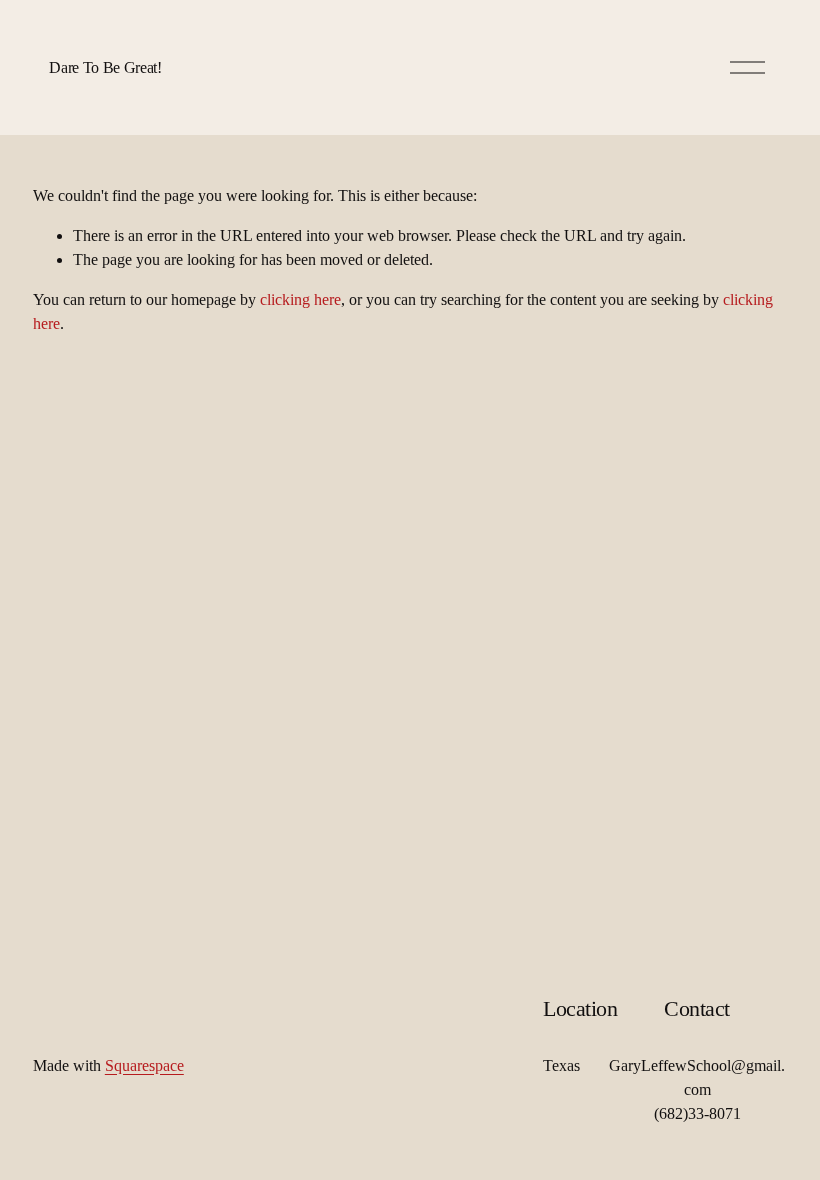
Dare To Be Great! (105, 67)
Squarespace (144, 1065)
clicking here (300, 299)
